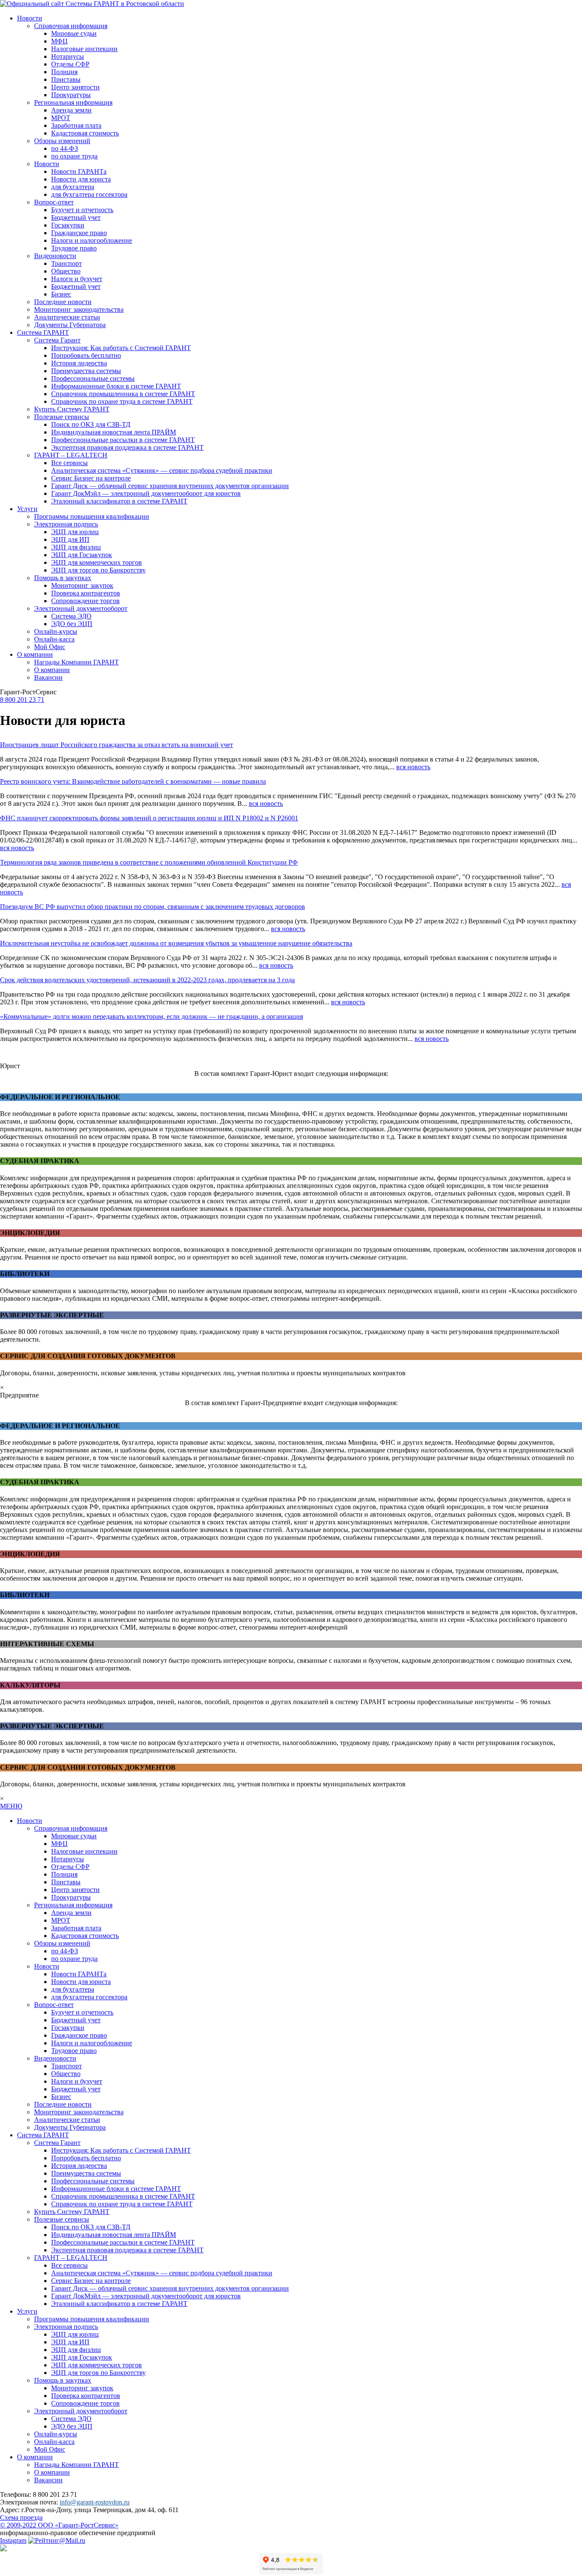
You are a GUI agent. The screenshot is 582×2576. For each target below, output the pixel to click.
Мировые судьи (74, 33)
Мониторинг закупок (82, 585)
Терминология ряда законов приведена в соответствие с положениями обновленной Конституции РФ (149, 862)
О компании (35, 654)
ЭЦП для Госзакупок (82, 555)
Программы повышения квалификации (92, 516)
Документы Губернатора (70, 325)
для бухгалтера (73, 187)
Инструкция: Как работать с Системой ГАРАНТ (121, 348)
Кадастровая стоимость (85, 133)
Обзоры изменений (62, 141)
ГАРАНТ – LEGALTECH (71, 455)
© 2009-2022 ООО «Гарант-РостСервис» (59, 2525)
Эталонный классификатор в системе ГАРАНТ (119, 501)
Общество (66, 271)
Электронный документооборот (81, 608)
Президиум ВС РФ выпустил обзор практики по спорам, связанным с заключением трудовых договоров (153, 907)
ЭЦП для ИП (70, 539)
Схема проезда (21, 2517)
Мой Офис (50, 647)
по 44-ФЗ (65, 148)
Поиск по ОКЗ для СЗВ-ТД (91, 424)
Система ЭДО (71, 616)
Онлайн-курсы (56, 631)
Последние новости (63, 302)
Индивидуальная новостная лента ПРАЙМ (114, 432)
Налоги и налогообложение (92, 240)
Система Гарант (57, 340)
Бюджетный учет (76, 217)
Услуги (27, 509)
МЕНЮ (11, 1806)
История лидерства (79, 363)
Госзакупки (68, 225)
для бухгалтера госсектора (89, 194)
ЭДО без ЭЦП (72, 624)
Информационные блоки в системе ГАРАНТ (116, 386)
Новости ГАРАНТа (79, 171)
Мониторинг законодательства (79, 309)
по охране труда (74, 156)
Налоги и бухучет (77, 279)
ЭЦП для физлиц (76, 547)
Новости (30, 18)
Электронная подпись (66, 524)
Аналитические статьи (67, 317)
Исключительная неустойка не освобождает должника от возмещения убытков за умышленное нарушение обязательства (176, 943)
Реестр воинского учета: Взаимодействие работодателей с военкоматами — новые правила (133, 781)
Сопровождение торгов (85, 601)
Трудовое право (74, 248)
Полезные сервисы (62, 417)
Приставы (66, 79)
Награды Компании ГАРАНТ (76, 662)
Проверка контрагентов (86, 593)
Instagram (13, 2540)
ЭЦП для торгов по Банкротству (98, 570)
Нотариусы (68, 56)
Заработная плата (76, 125)
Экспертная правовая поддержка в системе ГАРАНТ (127, 447)
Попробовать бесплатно (86, 355)
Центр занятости (75, 87)
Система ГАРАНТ (43, 332)
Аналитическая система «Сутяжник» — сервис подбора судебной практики (162, 470)
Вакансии (48, 677)
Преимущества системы (86, 371)
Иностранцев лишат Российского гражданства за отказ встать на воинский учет (117, 745)
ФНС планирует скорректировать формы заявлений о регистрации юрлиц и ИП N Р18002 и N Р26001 (149, 818)
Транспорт (66, 263)
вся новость (413, 767)
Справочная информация (71, 26)
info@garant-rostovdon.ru (95, 2502)
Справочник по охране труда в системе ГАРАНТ (122, 401)
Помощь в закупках (63, 578)
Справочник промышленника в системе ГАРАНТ (123, 394)
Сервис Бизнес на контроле (91, 478)
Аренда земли (71, 110)
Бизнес (61, 294)
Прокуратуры (71, 95)
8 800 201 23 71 (22, 700)
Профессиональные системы (93, 378)
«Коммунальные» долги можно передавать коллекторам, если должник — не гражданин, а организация (151, 1016)
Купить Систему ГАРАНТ (72, 409)
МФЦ (59, 41)
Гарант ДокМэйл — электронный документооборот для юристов (146, 493)
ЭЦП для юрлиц (75, 532)
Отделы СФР (70, 64)
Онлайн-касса (54, 639)
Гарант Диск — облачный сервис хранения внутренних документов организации (170, 486)
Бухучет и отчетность (82, 210)
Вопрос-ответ (54, 202)
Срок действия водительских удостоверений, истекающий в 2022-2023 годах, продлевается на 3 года (147, 980)
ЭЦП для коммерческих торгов (97, 562)
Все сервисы (69, 463)
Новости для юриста (81, 179)
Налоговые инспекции (84, 49)
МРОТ (61, 118)
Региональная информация (73, 102)
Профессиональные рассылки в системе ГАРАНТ (123, 440)
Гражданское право (79, 233)
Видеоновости (55, 256)
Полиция (64, 72)
